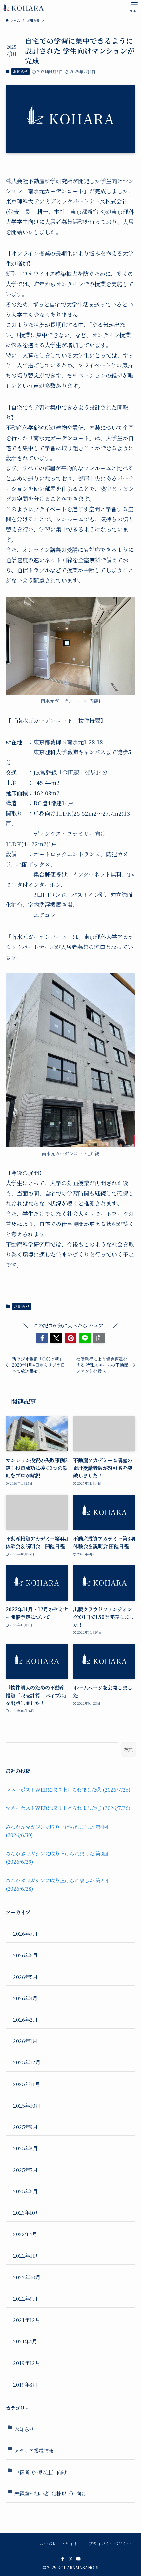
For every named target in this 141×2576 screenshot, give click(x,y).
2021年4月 (25, 2341)
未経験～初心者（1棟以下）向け (50, 2493)
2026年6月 (25, 1955)
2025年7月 (25, 2170)
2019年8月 (25, 2384)
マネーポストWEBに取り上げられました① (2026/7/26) (68, 1808)
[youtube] (78, 2559)
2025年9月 (25, 2127)
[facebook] (63, 2559)
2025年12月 (27, 2062)
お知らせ (20, 71)
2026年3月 (25, 1998)
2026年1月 (25, 2041)
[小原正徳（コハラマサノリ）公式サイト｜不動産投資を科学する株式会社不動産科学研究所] (23, 7)
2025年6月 (25, 2191)
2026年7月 (25, 1933)
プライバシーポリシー (110, 2544)
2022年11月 (27, 2255)
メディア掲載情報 (34, 2450)
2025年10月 (27, 2105)
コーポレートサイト (59, 2544)
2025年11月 (27, 2084)
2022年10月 (27, 2277)
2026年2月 (25, 2019)
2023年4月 (25, 2234)
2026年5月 (25, 1977)
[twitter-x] (70, 2559)
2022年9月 (25, 2298)
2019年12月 (27, 2363)
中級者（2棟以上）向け (40, 2472)
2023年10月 (27, 2212)
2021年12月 (27, 2320)
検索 (129, 1749)
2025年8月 (25, 2148)
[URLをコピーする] (99, 1338)
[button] (42, 1338)
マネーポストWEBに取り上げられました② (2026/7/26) (68, 1789)
